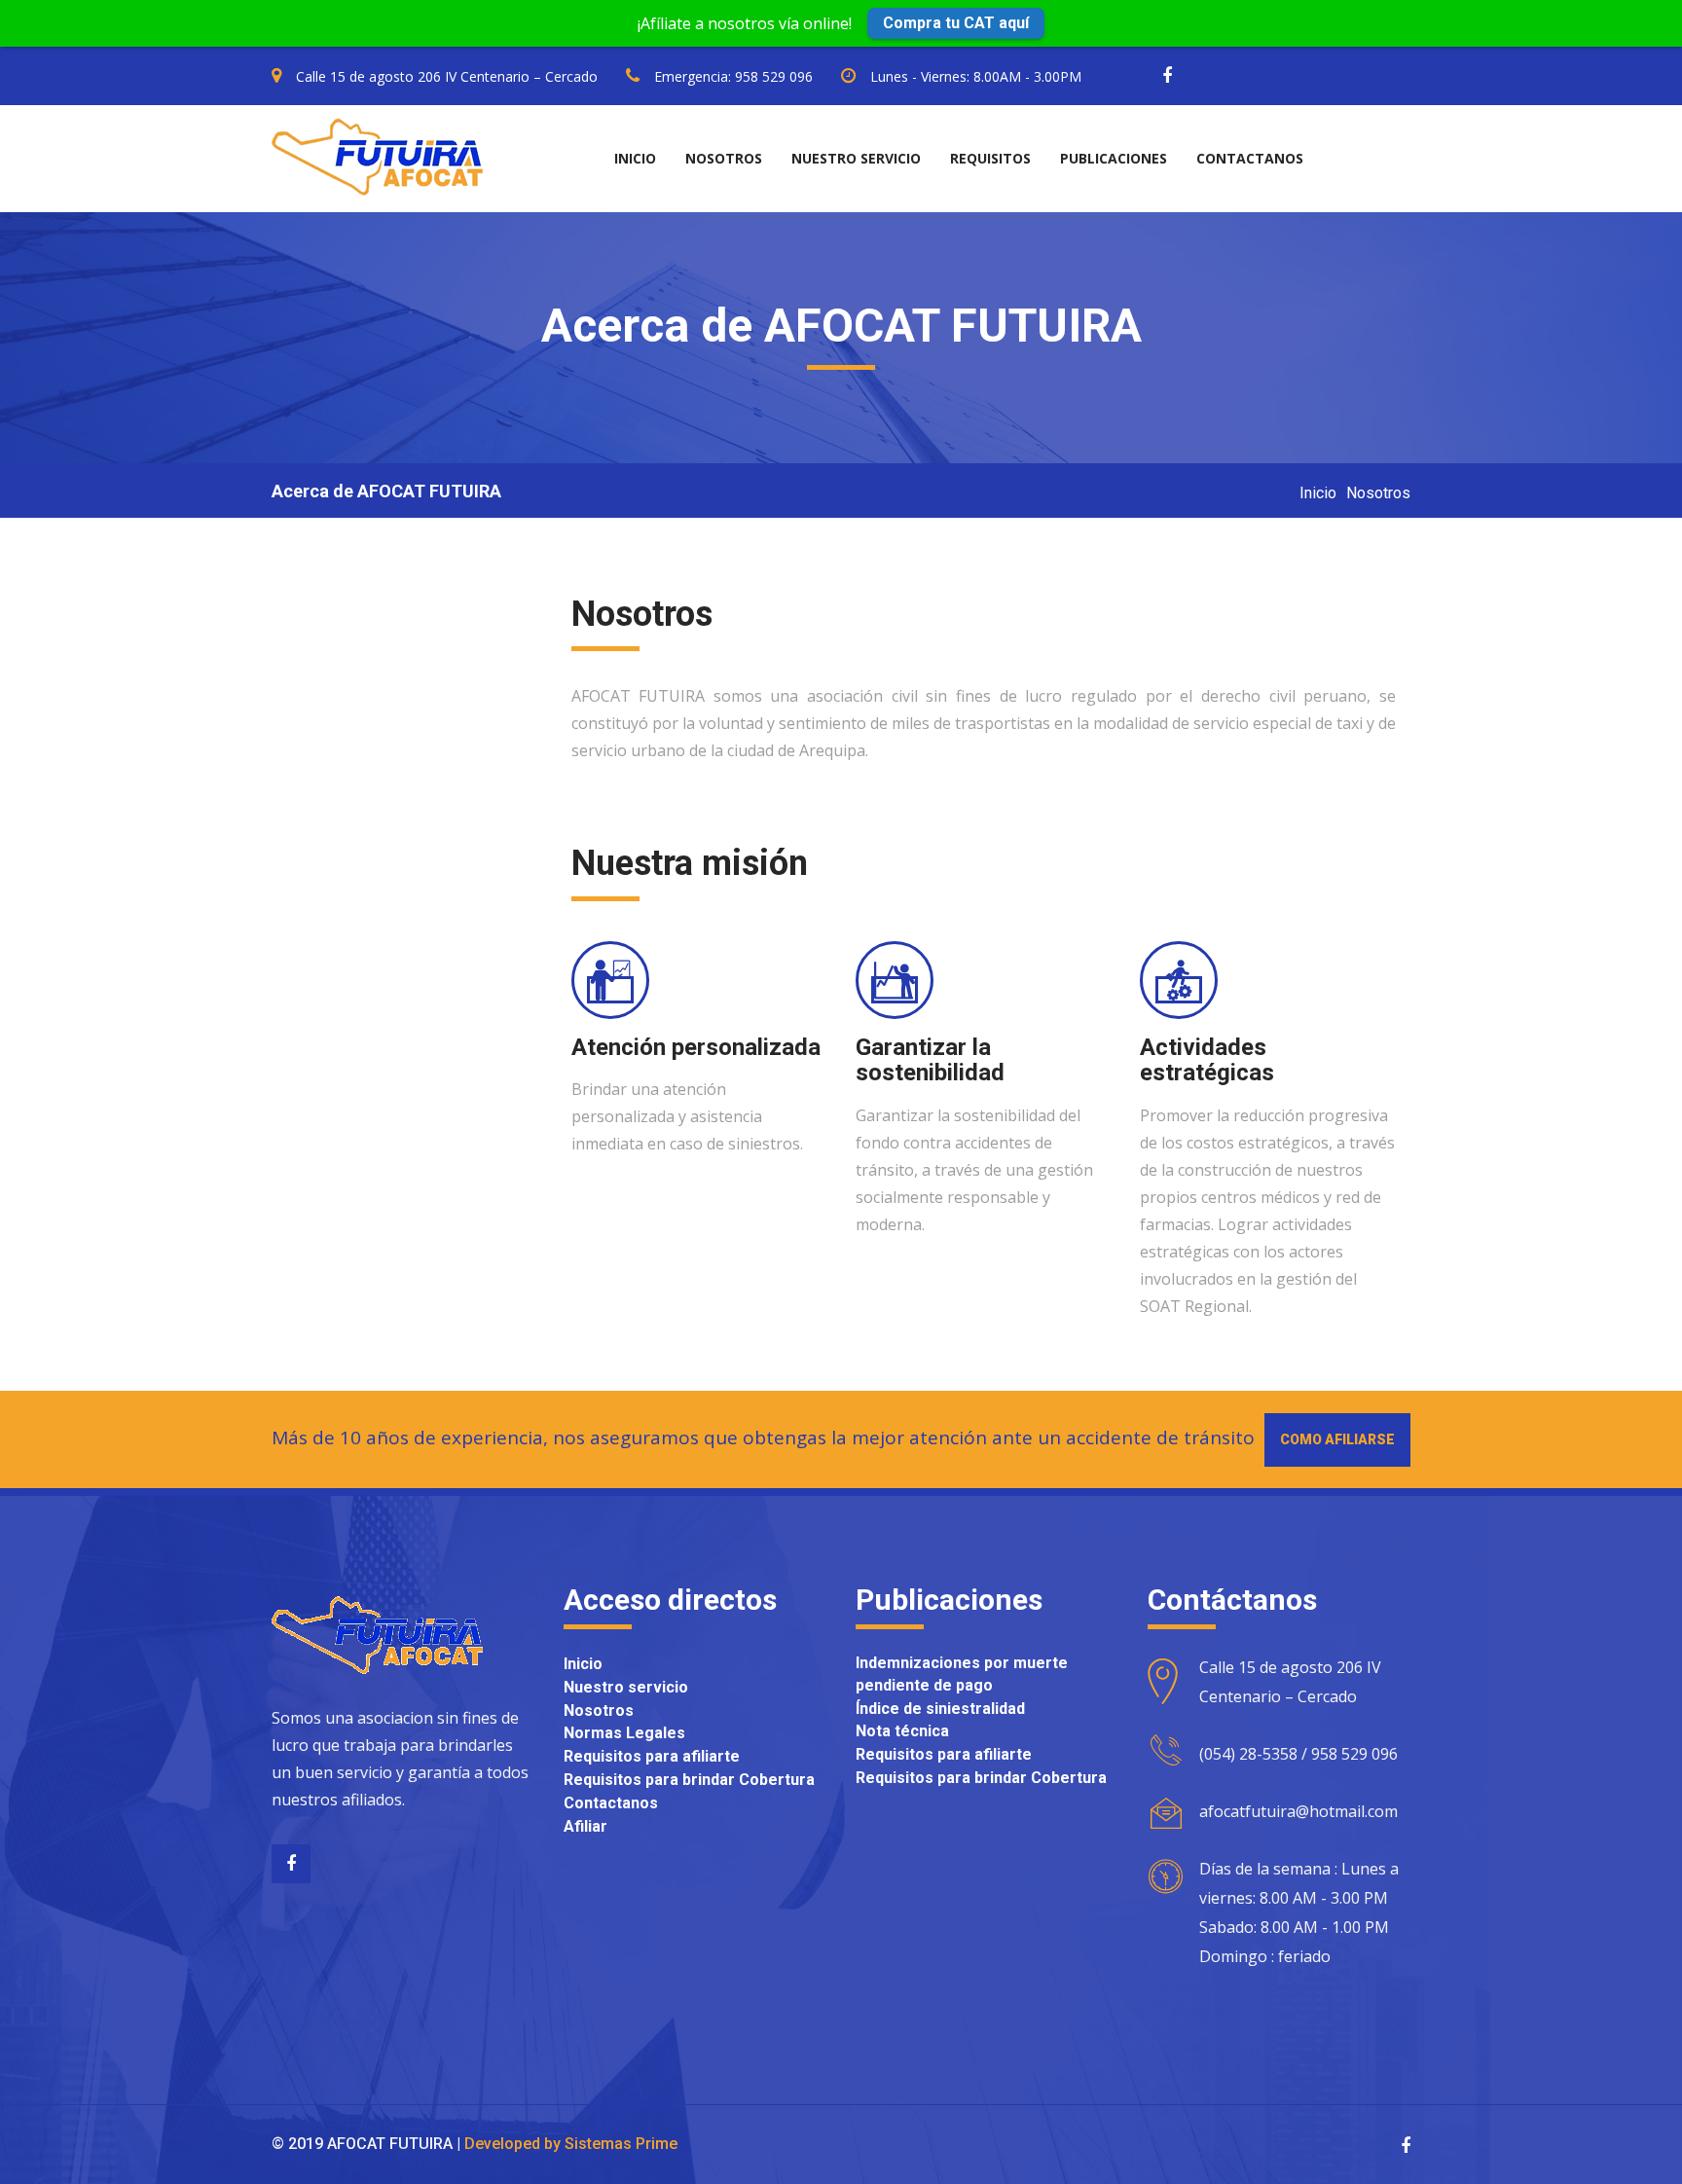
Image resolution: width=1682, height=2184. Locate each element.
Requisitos (990, 158)
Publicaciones (1114, 158)
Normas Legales (624, 1733)
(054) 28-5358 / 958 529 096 (1298, 1754)
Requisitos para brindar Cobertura (689, 1780)
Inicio (635, 158)
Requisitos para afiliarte (652, 1756)
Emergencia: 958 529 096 (733, 76)
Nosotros (724, 158)
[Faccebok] (291, 1864)
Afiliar (585, 1826)
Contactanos (1250, 158)
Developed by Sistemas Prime (571, 2144)
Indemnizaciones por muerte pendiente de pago (962, 1674)
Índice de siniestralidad (940, 1709)
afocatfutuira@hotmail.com (1298, 1811)
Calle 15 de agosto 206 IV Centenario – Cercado (447, 76)
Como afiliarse (1337, 1439)
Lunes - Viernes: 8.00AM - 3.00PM (976, 76)
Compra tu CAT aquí (956, 23)
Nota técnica (902, 1731)
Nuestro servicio (856, 158)
